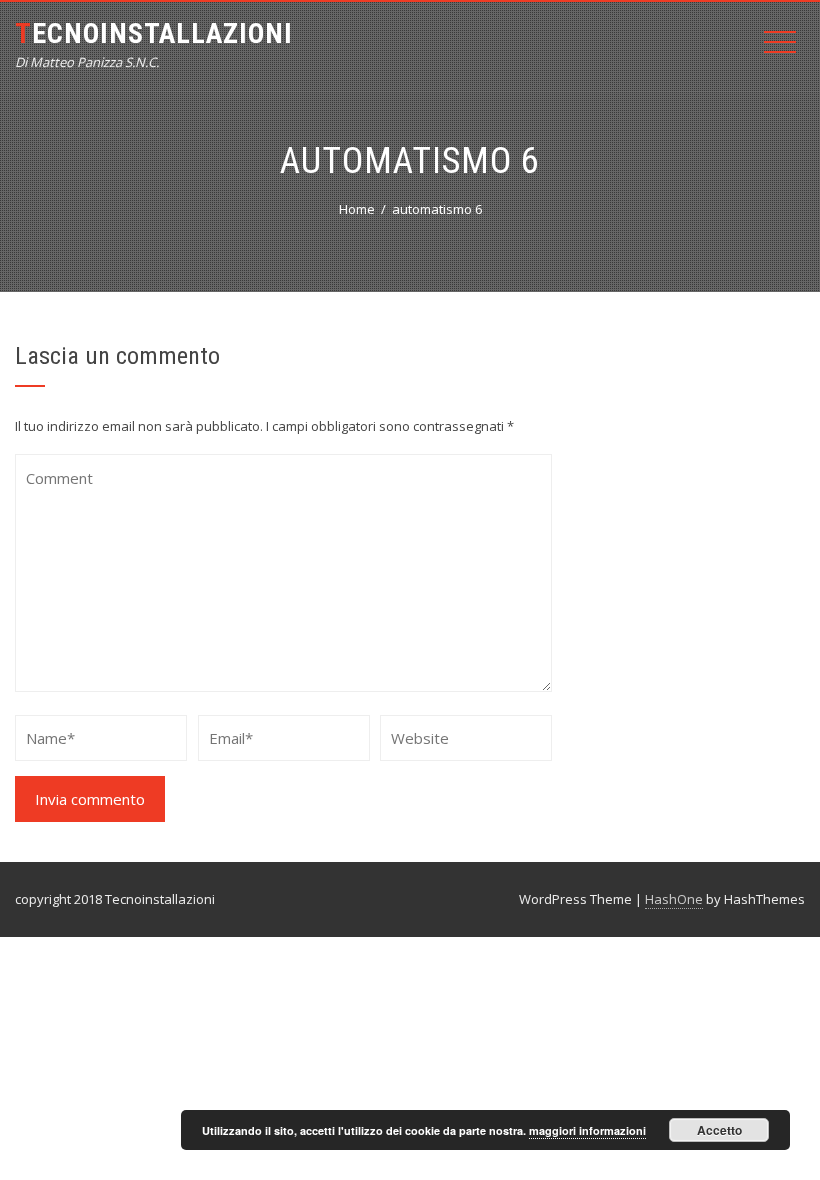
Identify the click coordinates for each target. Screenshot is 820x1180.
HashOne (674, 899)
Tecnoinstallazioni (154, 33)
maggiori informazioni (587, 1130)
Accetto (719, 1130)
